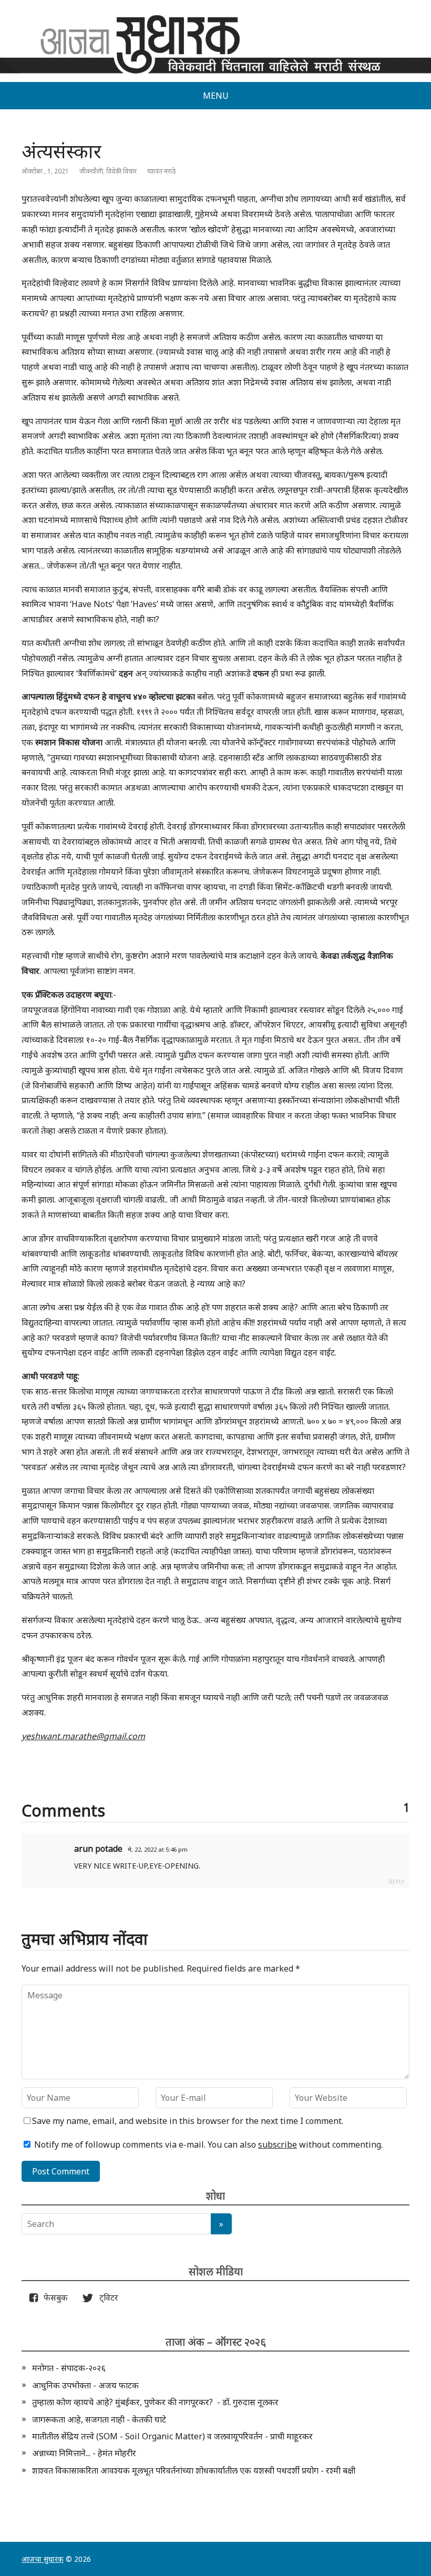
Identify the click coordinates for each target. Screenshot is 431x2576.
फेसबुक (54, 2297)
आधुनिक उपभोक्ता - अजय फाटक (85, 2385)
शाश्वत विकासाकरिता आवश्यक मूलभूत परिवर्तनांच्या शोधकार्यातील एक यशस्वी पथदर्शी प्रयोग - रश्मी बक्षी (194, 2470)
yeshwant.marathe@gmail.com (83, 1736)
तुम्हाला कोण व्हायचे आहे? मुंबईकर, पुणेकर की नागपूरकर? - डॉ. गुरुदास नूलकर (155, 2402)
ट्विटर (106, 2297)
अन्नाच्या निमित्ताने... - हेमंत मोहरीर (84, 2453)
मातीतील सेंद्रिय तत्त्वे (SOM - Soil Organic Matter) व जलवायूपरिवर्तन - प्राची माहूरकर (172, 2436)
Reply (397, 1882)
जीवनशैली (91, 171)
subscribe (278, 2144)
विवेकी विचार (121, 171)
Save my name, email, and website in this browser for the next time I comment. (188, 2121)
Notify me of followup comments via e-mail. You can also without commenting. (207, 2144)
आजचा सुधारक (43, 2559)
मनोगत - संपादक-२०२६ (69, 2368)
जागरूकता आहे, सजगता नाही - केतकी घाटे (99, 2419)
